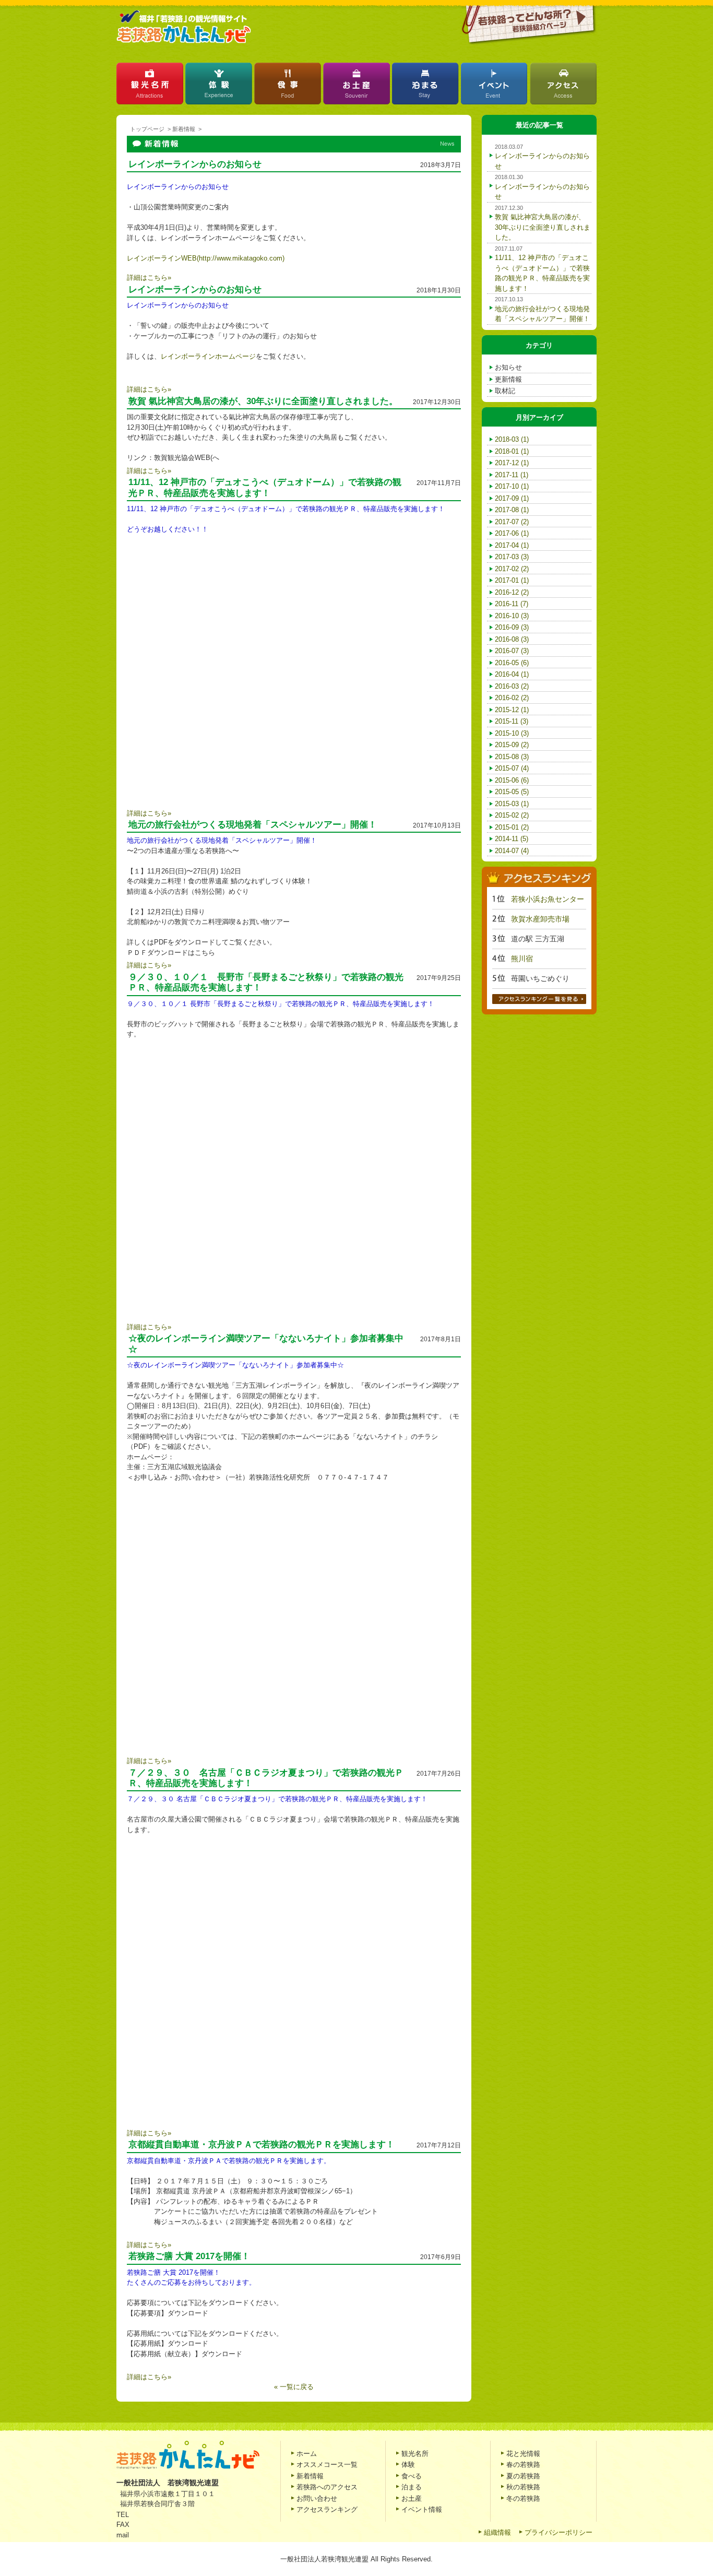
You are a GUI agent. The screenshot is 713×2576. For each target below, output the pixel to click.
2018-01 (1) (512, 451)
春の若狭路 (523, 2465)
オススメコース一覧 (327, 2465)
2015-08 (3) (512, 757)
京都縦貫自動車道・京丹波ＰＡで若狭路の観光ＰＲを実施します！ (262, 2144)
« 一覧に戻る (294, 2387)
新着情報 (184, 129)
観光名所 (150, 86)
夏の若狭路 (523, 2476)
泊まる (425, 86)
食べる (412, 2476)
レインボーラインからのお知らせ (195, 164)
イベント (494, 86)
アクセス (563, 86)
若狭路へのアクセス (327, 2487)
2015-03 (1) (512, 804)
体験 (219, 86)
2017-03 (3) (512, 557)
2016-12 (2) (512, 592)
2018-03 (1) (512, 439)
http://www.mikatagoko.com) (242, 258)
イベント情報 (422, 2509)
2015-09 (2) (512, 745)
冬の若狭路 (523, 2498)
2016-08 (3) (512, 639)
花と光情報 (523, 2454)
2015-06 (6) (512, 780)
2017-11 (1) (512, 475)
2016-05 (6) (512, 663)
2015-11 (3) (512, 721)
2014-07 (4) (512, 851)
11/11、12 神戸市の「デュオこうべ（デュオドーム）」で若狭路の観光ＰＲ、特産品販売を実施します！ (265, 487)
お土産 (356, 86)
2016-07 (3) (512, 651)
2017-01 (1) (512, 580)
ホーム (307, 2454)
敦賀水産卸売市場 (540, 919)
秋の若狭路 (523, 2487)
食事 (288, 86)
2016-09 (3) (512, 627)
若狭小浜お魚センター (548, 899)
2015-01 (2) (512, 827)
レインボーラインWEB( (163, 258)
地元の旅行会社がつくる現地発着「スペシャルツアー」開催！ (253, 825)
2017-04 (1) (512, 545)
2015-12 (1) (512, 710)
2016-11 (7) (512, 604)
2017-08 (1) (512, 510)
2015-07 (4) (512, 768)
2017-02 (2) (512, 569)
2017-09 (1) (512, 498)
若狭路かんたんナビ (184, 27)
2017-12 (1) (512, 463)
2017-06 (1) (512, 533)
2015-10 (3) (512, 733)
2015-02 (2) (512, 815)
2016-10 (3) (512, 616)
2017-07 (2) (512, 522)
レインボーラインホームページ (208, 356)
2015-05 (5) (512, 792)
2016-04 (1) (512, 674)
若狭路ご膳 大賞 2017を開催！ (189, 2256)
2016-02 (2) (512, 698)
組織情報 (497, 2532)
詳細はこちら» (149, 277)
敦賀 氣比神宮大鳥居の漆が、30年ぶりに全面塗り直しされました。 (543, 227)
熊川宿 (522, 959)
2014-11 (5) (512, 839)
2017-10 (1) (512, 486)
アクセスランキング (327, 2509)
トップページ (147, 129)
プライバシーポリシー (558, 2532)
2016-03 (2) (512, 686)
